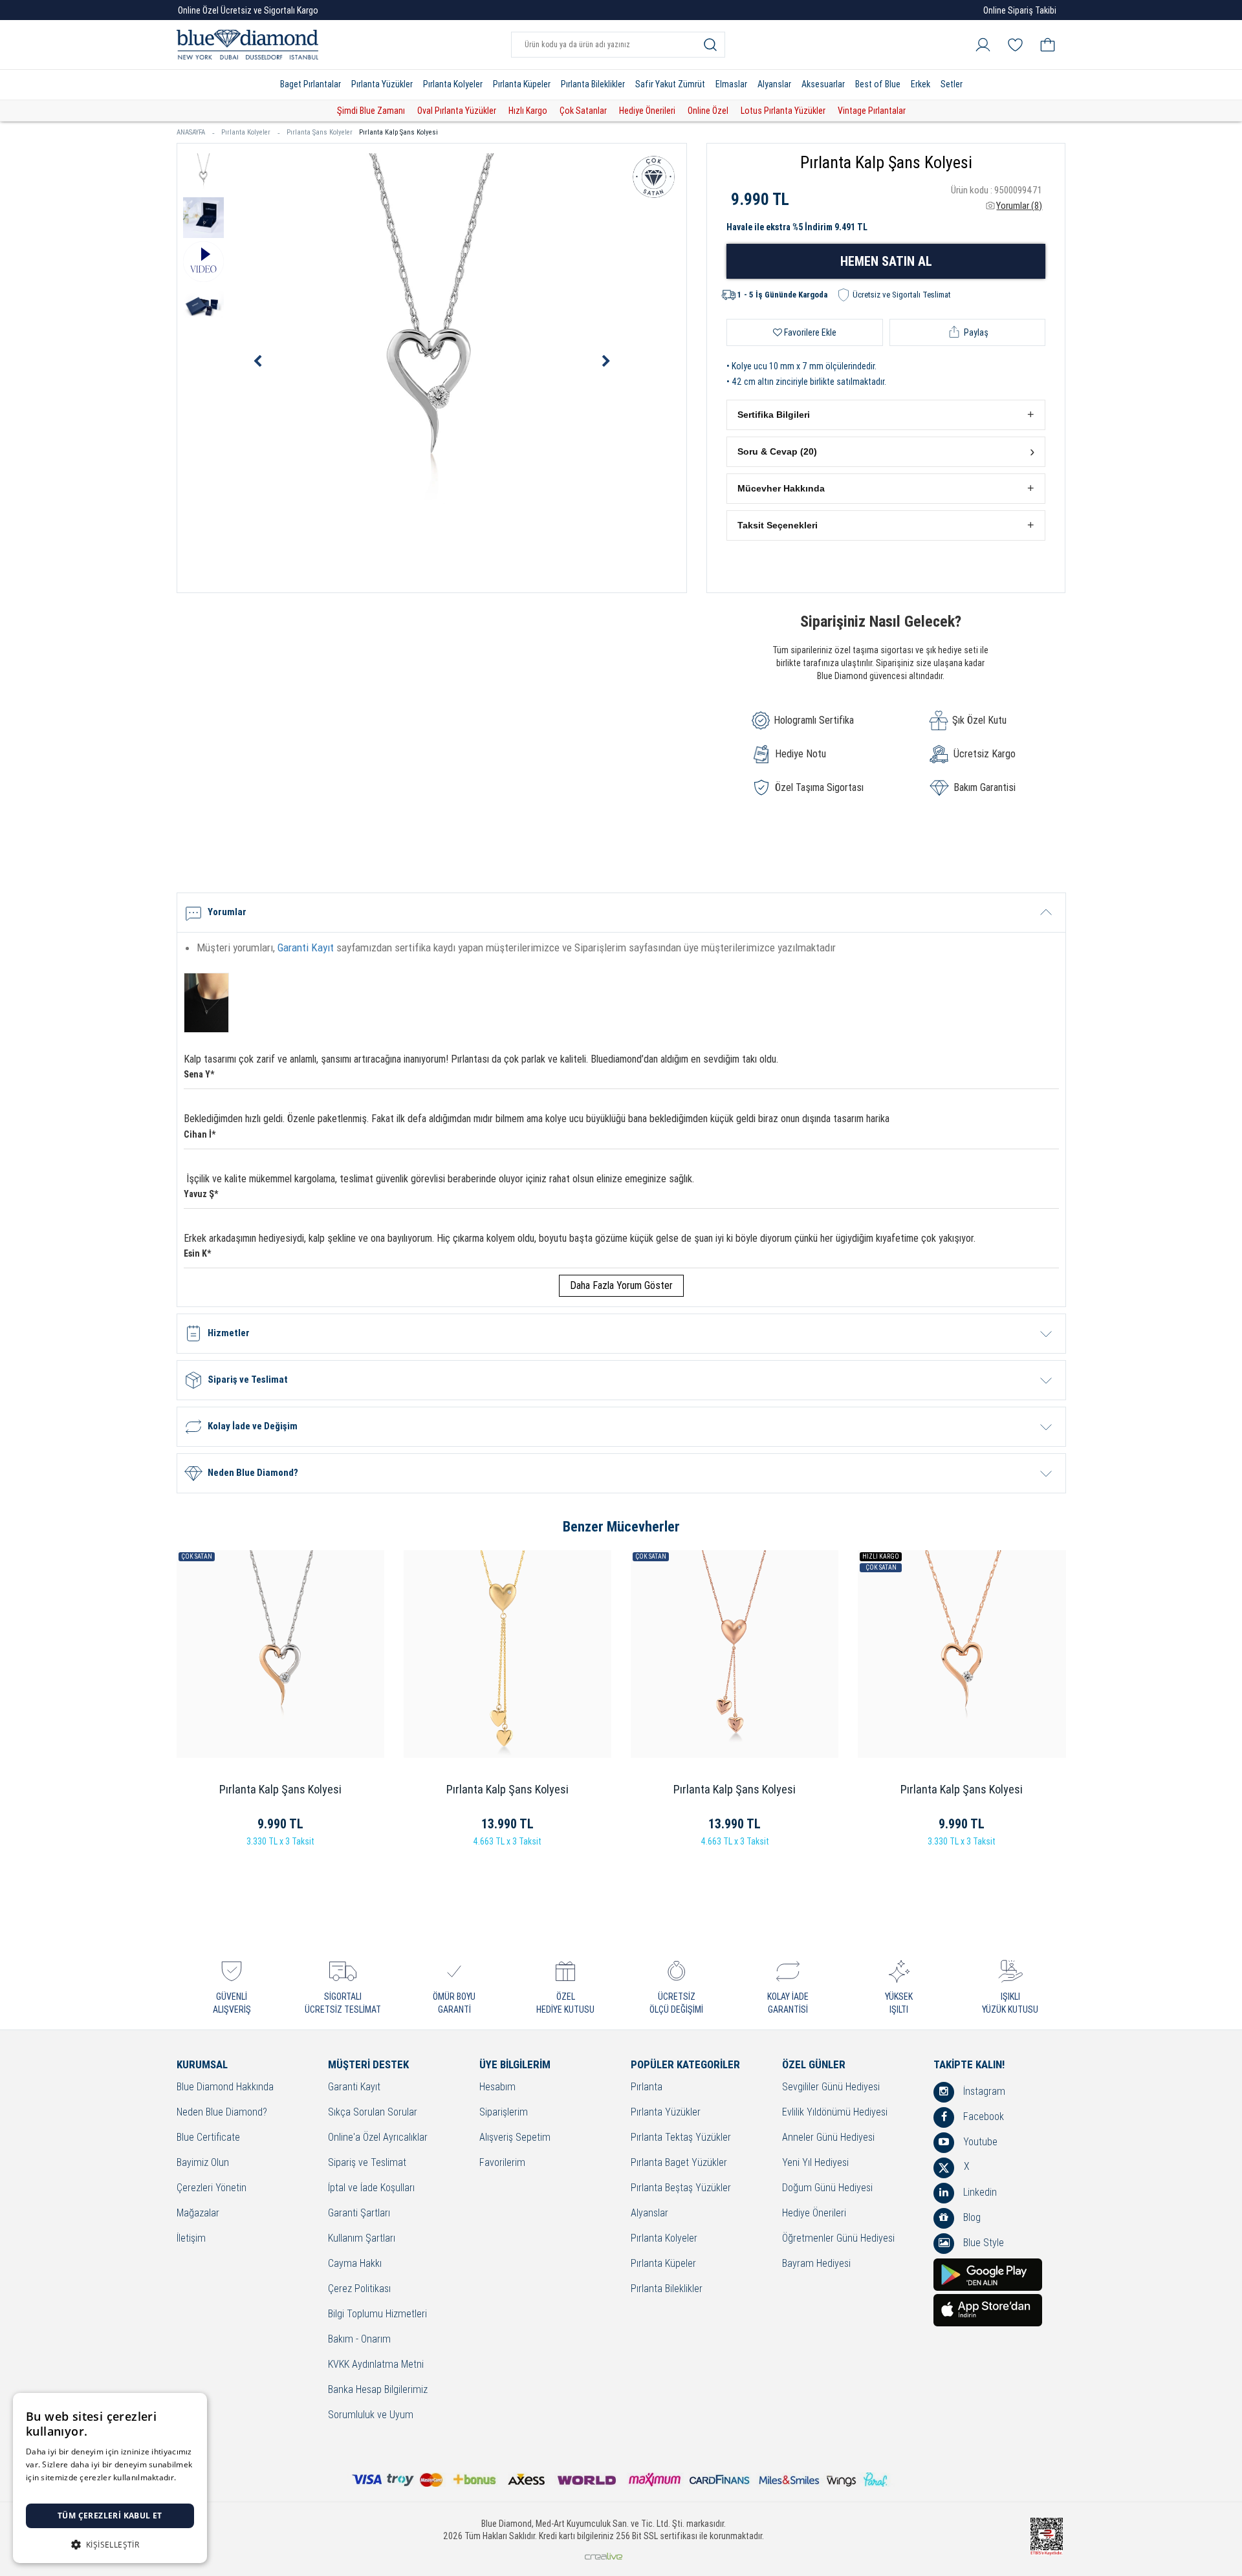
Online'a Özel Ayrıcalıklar (378, 2138)
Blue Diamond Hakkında (225, 2087)
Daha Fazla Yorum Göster (621, 1285)
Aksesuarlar (823, 84)
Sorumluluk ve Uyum (371, 2415)
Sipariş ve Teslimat (367, 2163)
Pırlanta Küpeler (522, 84)
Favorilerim (502, 2163)
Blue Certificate (208, 2138)
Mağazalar (198, 2213)
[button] (886, 415)
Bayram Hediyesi (816, 2264)
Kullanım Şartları (362, 2239)
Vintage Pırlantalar (872, 111)
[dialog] (110, 2478)
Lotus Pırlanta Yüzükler (783, 111)
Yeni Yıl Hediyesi (815, 2163)
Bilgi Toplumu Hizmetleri (377, 2314)
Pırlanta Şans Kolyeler (320, 132)
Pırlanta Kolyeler (453, 84)
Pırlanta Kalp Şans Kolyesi (398, 132)
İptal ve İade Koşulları (371, 2188)
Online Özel (708, 111)
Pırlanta (647, 2087)
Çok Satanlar (583, 111)
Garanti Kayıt (306, 947)
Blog (971, 2217)
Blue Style (982, 2243)
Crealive (604, 2556)
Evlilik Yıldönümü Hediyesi (835, 2113)
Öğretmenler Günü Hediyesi (838, 2239)
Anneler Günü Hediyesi (828, 2138)
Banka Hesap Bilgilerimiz (378, 2390)
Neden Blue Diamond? (222, 2113)
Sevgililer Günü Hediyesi (831, 2087)
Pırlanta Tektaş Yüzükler (681, 2138)
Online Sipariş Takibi (1020, 10)
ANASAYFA (191, 132)
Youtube (979, 2142)
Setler (952, 84)
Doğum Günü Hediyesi (827, 2188)
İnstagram (983, 2091)
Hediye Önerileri (647, 111)
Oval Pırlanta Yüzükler (457, 111)
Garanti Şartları (359, 2213)
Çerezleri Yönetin (212, 2188)
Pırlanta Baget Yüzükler (679, 2163)
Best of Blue (878, 84)
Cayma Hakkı (355, 2264)
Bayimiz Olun (203, 2163)
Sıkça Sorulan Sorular (373, 2113)
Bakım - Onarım (359, 2340)
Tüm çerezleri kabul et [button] (110, 2516)
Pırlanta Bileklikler (593, 84)
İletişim (191, 2239)
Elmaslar (731, 84)
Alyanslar (774, 84)
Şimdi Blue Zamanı (371, 111)
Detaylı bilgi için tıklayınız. (74, 2490)
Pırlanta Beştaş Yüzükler (681, 2188)
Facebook (982, 2116)
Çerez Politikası (359, 2289)
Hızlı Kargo (528, 111)
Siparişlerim (504, 2113)
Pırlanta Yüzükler (382, 84)
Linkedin (979, 2192)
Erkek (921, 84)
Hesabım (497, 2087)
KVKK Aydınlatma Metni (376, 2365)
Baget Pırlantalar (310, 84)
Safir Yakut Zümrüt (670, 84)
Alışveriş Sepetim (515, 2138)
